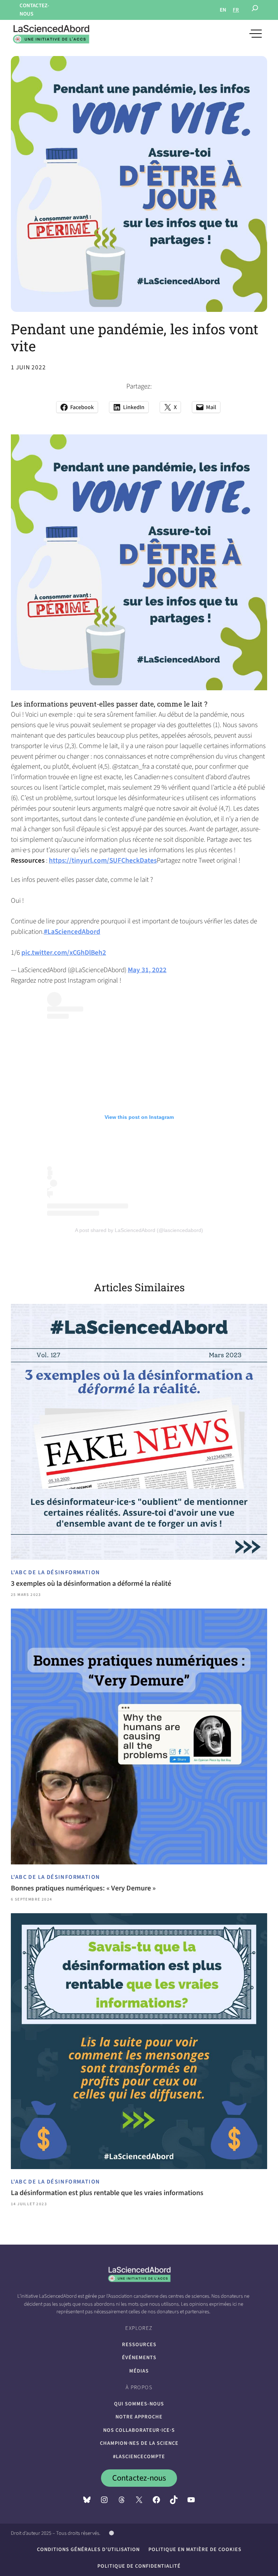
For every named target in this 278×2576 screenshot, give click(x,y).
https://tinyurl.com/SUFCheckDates (103, 860)
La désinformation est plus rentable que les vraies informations (107, 2193)
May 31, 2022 (147, 970)
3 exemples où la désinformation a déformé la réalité (91, 1584)
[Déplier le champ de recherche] (255, 10)
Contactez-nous (139, 2478)
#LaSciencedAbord (72, 932)
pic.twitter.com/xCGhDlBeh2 (64, 953)
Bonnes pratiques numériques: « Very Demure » (83, 1888)
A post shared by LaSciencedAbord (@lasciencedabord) (139, 1230)
